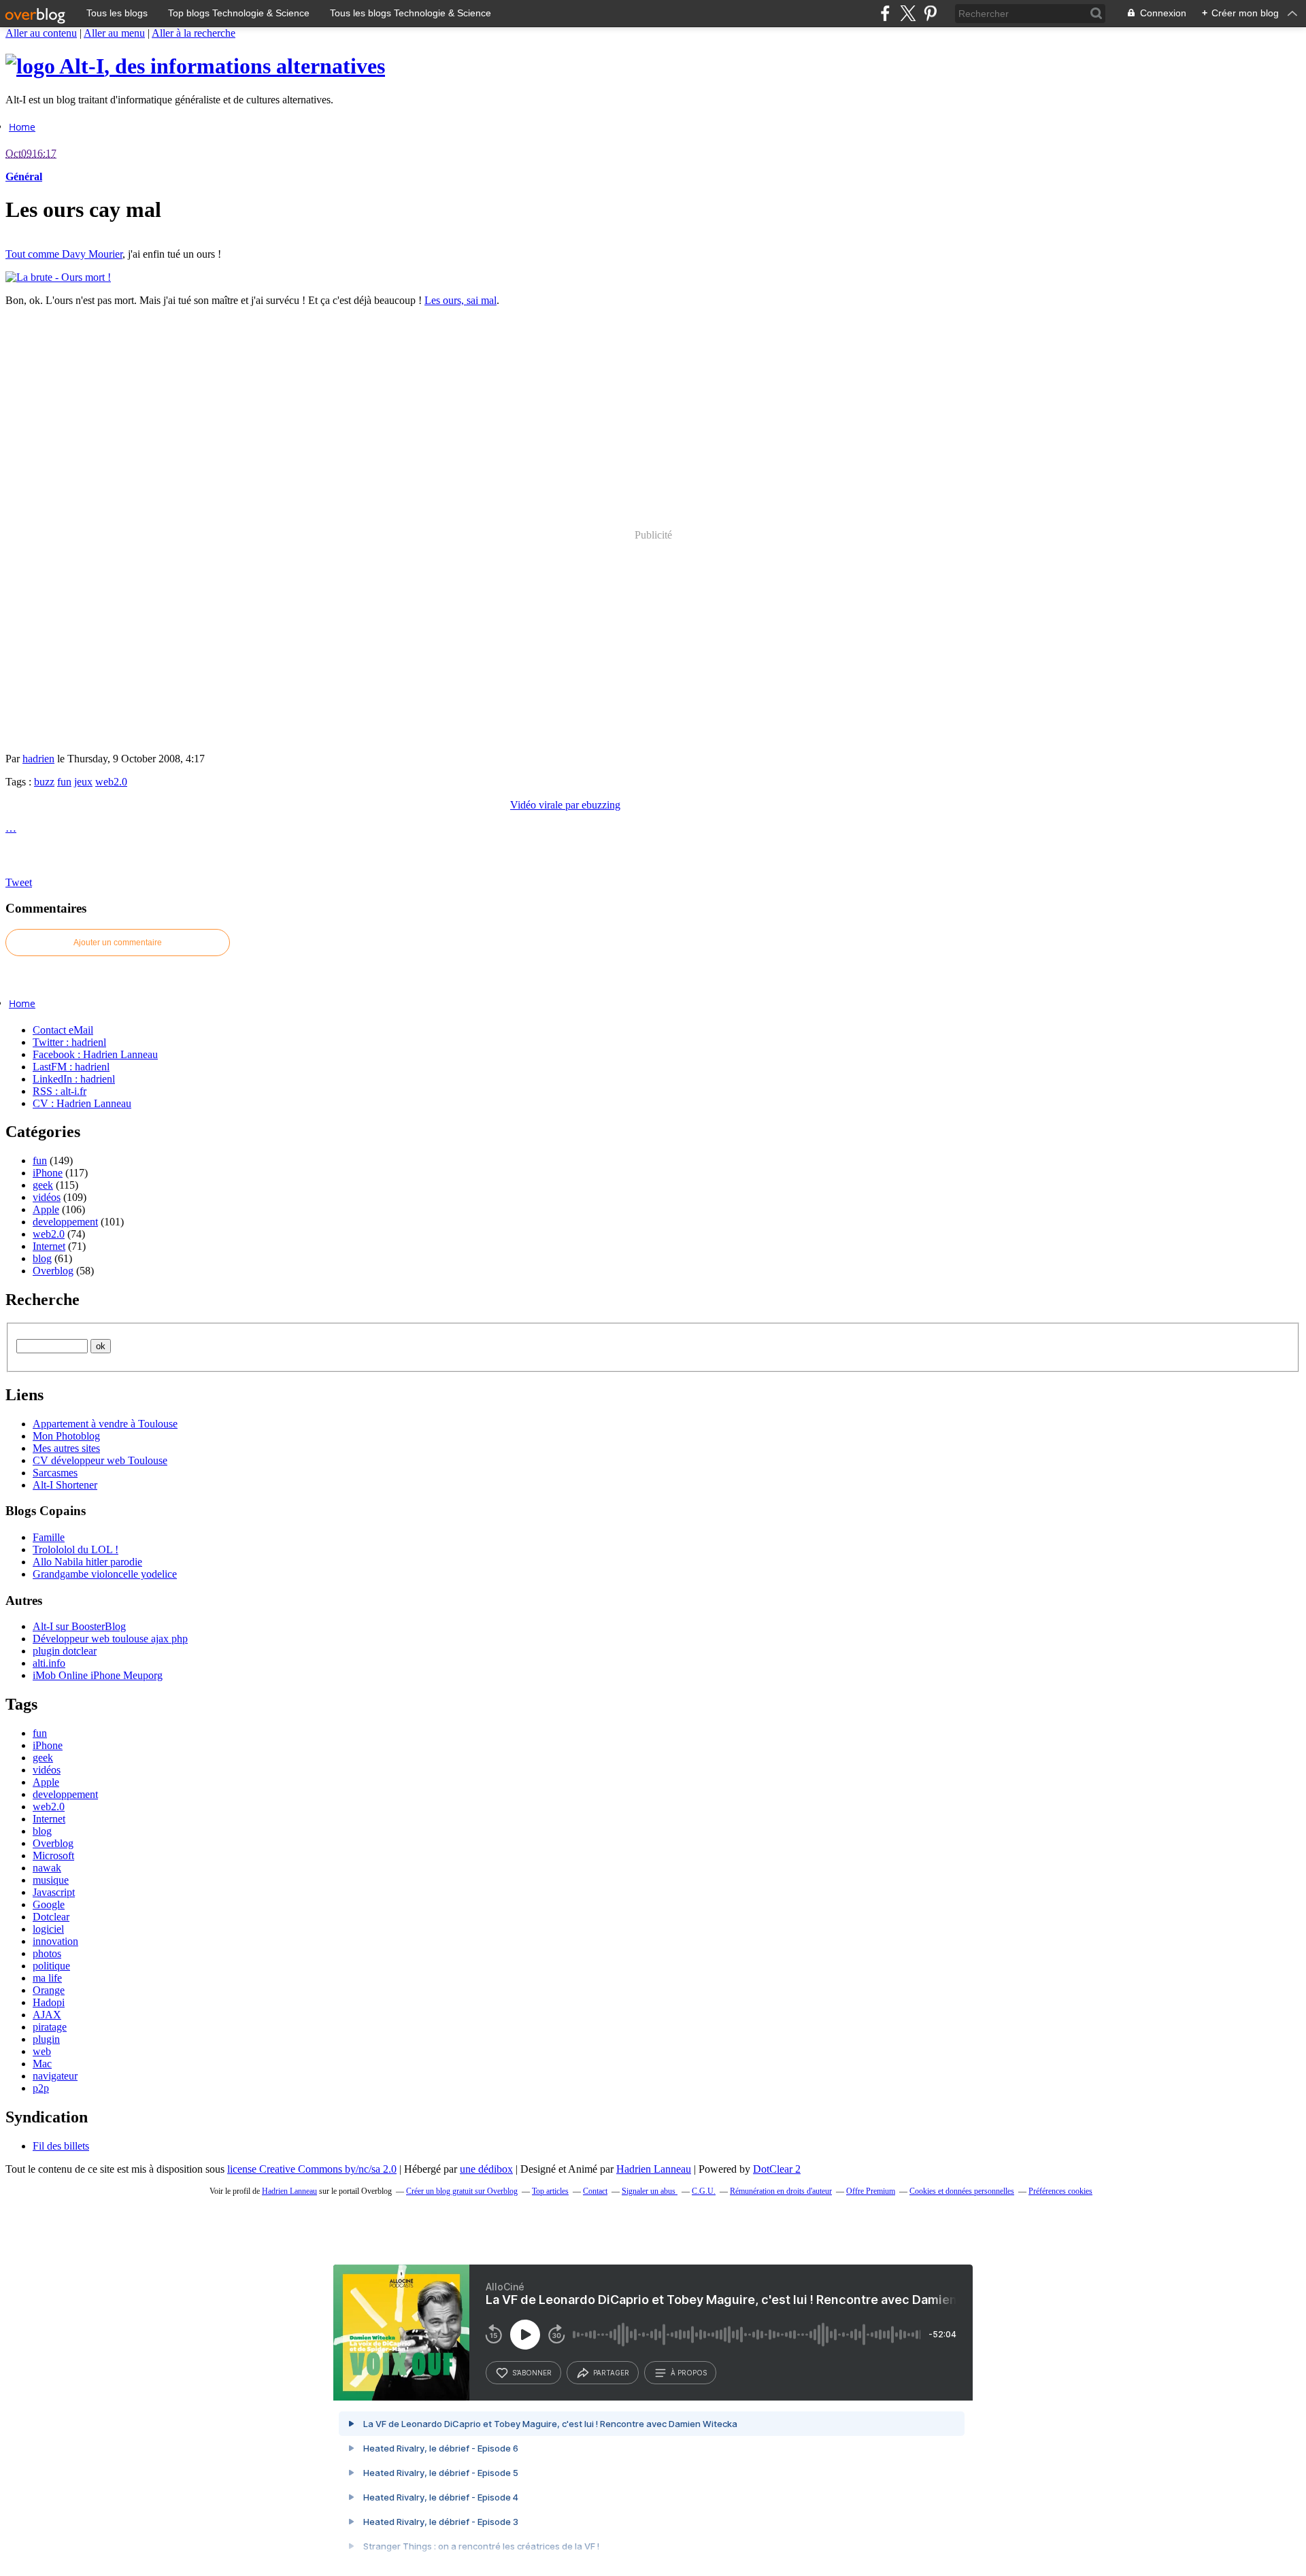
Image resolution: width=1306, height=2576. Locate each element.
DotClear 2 (777, 2169)
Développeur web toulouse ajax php (110, 1639)
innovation (55, 1941)
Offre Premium (871, 2191)
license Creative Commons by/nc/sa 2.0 (312, 2169)
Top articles (550, 2191)
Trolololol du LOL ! (76, 1549)
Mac (42, 2064)
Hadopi (49, 2002)
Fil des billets (61, 2146)
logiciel (48, 1929)
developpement (65, 1222)
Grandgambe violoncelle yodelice (105, 1574)
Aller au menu (114, 33)
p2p (41, 2088)
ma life (47, 1978)
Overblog (53, 1271)
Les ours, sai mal (461, 300)
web (42, 2051)
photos (47, 1953)
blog (42, 1258)
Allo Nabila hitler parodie (87, 1562)
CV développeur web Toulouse (100, 1460)
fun (64, 782)
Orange (49, 1990)
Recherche (43, 1300)
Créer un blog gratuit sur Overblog (462, 2191)
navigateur (55, 2076)
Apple (46, 1209)
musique (51, 1880)
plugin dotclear (65, 1651)
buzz (44, 782)
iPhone (48, 1173)
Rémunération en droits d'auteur (781, 2191)
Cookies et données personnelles (962, 2191)
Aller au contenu (41, 33)
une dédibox (486, 2169)
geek (43, 1185)
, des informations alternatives (222, 66)
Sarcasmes (55, 1473)
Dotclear (51, 1917)
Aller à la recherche (194, 33)
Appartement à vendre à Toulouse (105, 1424)
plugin (46, 2039)
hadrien (38, 759)
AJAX (47, 2015)
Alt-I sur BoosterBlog (79, 1626)
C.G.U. (704, 2191)
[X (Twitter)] (908, 13)
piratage (50, 2027)
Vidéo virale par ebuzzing (565, 805)
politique (51, 1966)
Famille (49, 1537)
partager (611, 2373)
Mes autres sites (66, 1448)
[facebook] (885, 13)
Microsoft (53, 1855)
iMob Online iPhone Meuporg (98, 1675)
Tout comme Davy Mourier (64, 254)
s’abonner (532, 2373)
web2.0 (111, 782)
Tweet (19, 882)
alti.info (49, 1663)
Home (22, 127)
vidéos (47, 1197)
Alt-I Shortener (65, 1485)
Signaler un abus (650, 2191)
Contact (595, 2191)
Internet (49, 1246)
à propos (689, 2373)
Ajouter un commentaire (118, 943)
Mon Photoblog (66, 1436)
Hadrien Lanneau (654, 2169)
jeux (83, 782)
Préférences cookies (1060, 2191)
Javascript (54, 1892)
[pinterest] (930, 13)
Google (49, 1904)
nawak (47, 1868)
